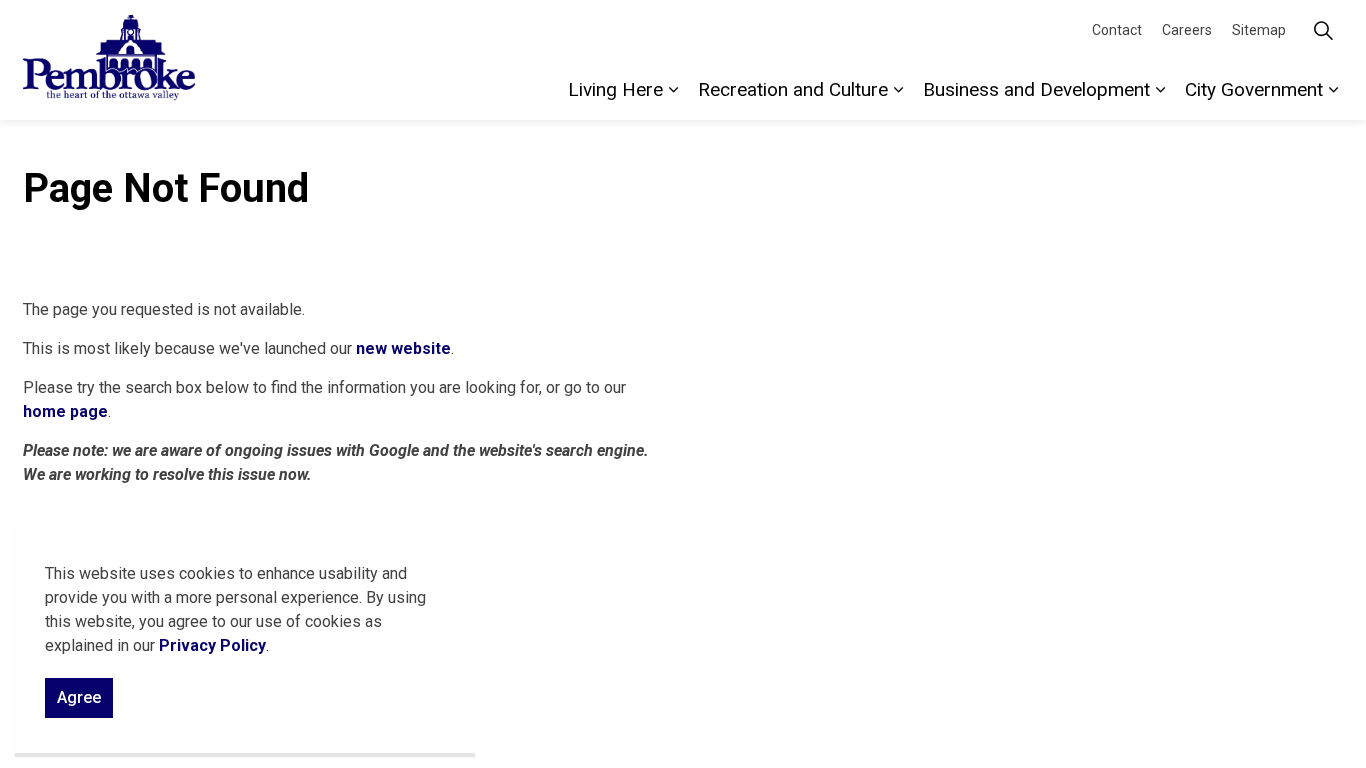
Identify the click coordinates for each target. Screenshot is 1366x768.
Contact (1117, 30)
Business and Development (1036, 89)
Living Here (615, 89)
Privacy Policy (212, 645)
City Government (1254, 89)
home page (65, 411)
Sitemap (1259, 30)
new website (403, 348)
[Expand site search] (1323, 30)
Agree (79, 697)
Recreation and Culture (793, 89)
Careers (1187, 30)
